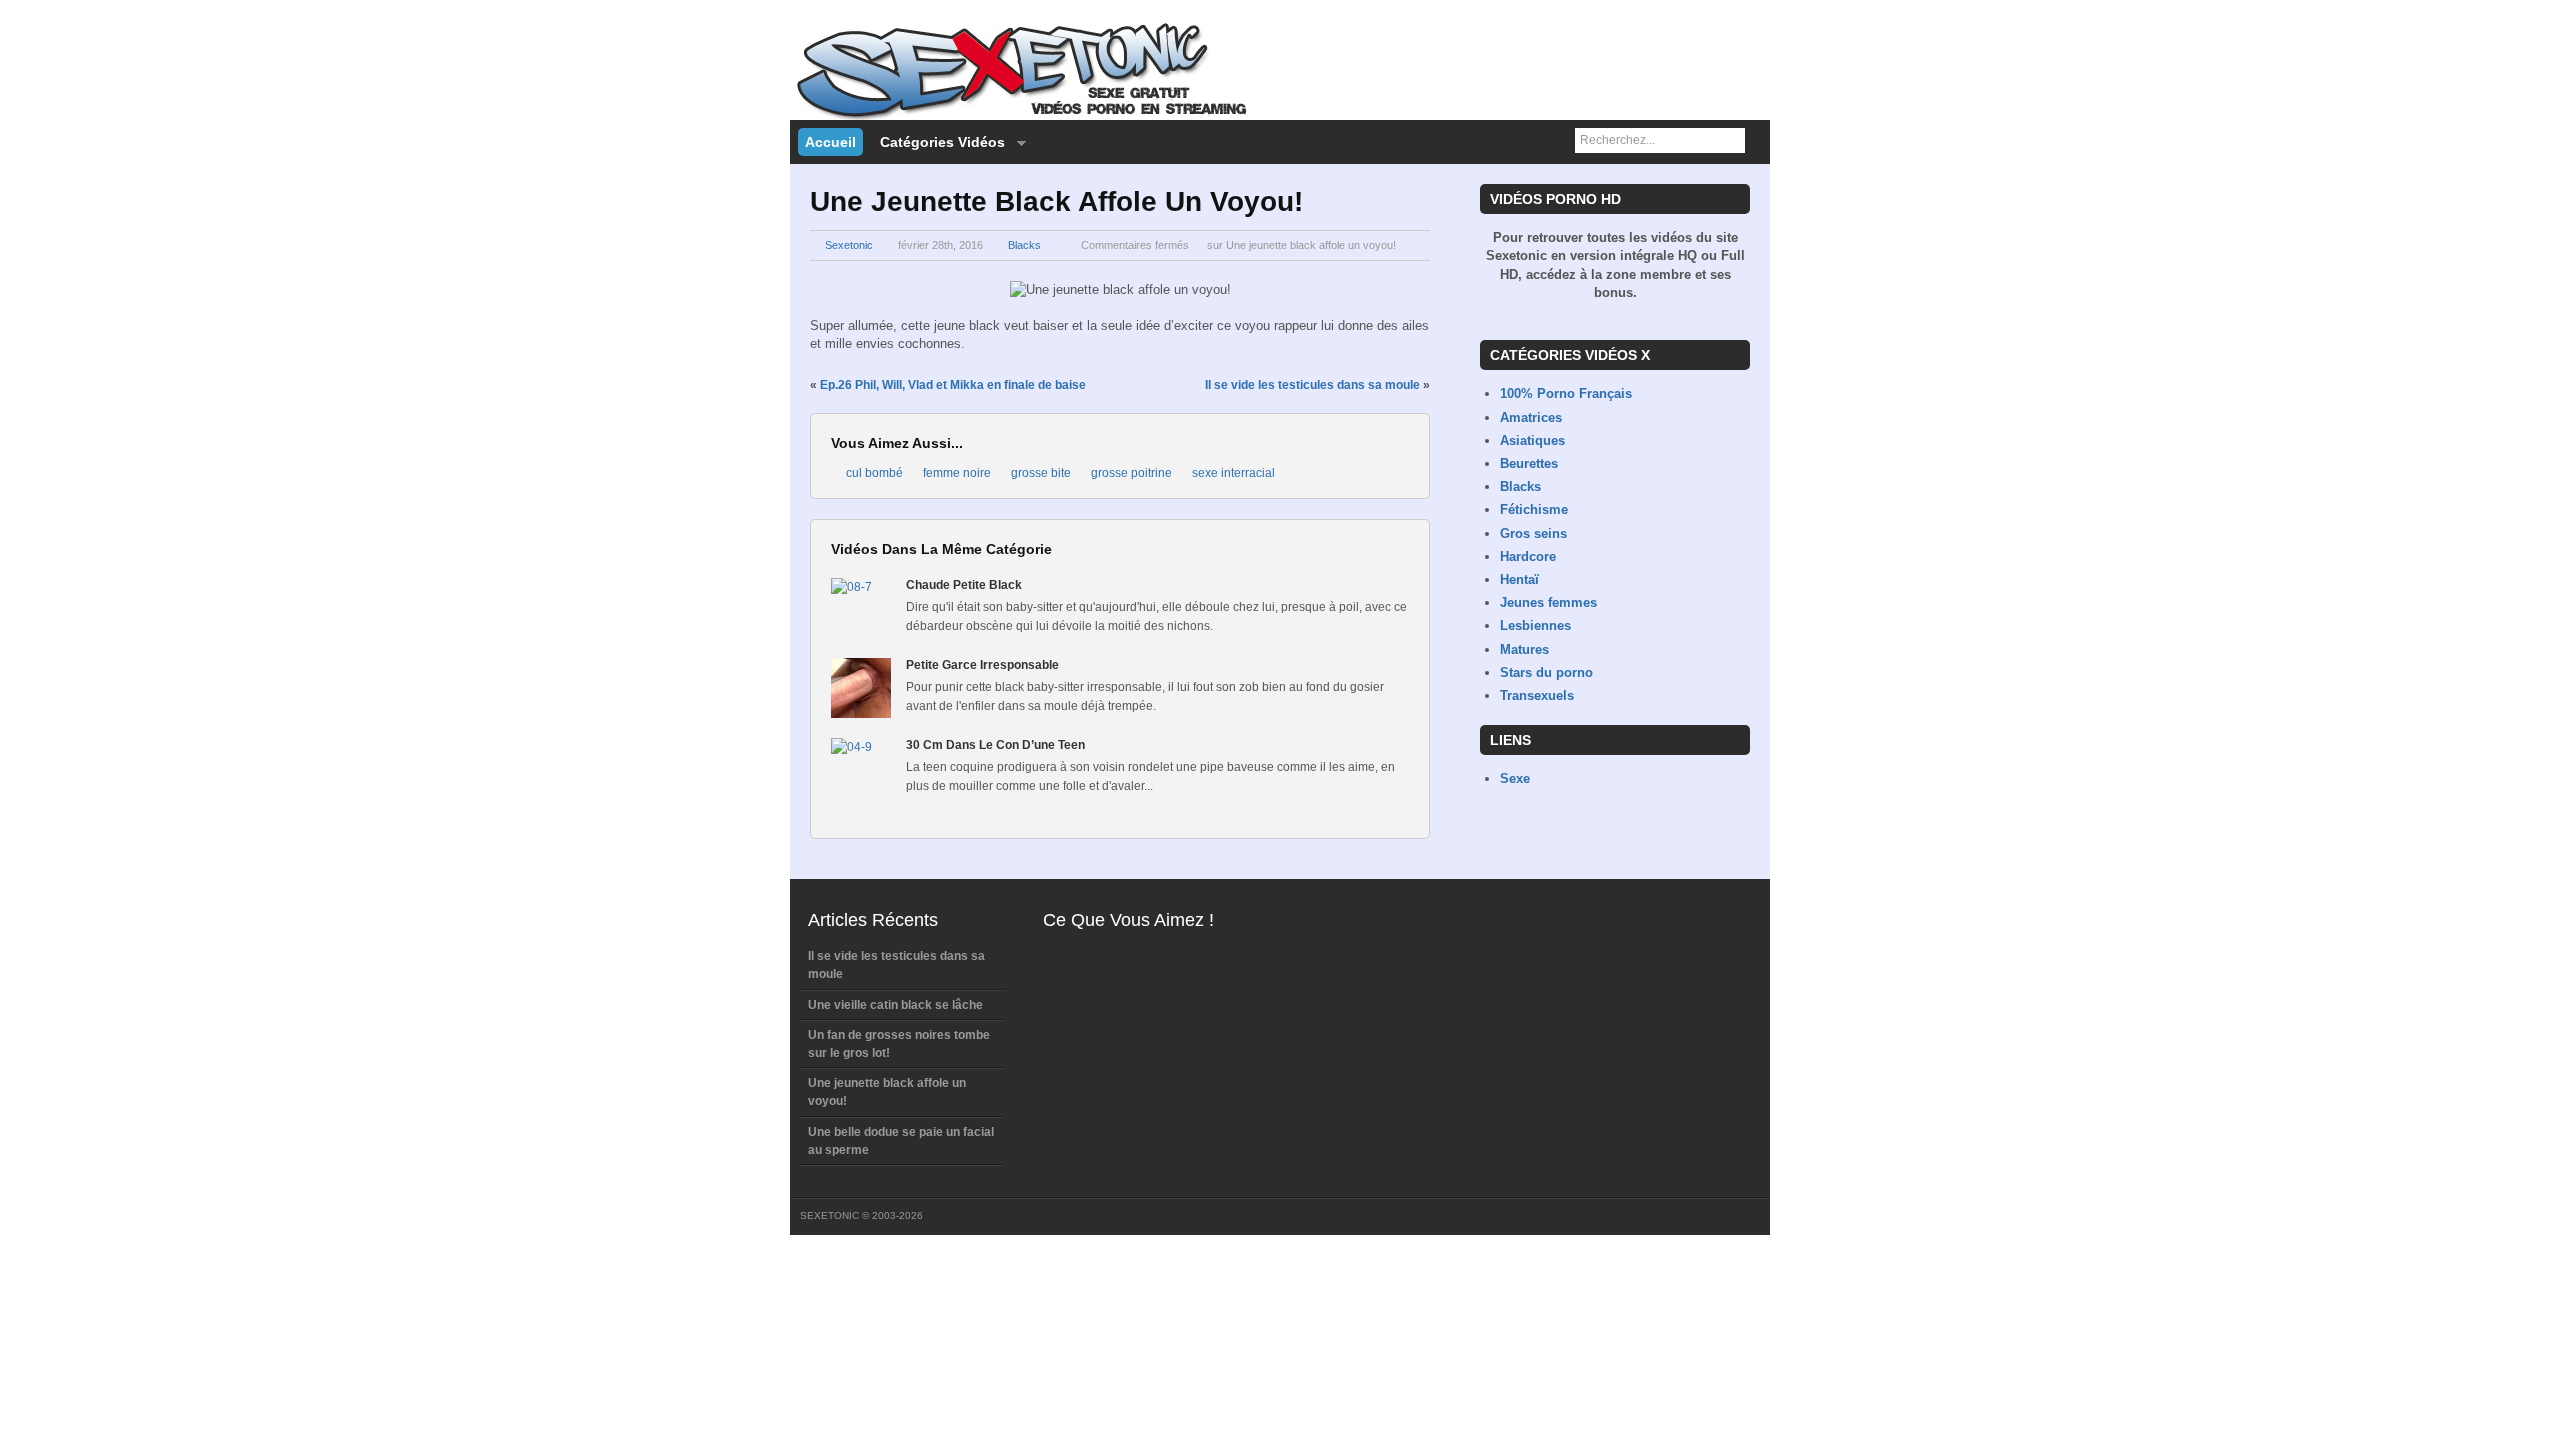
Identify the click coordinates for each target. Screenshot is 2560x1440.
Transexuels (1537, 695)
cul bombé (874, 473)
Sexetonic (849, 245)
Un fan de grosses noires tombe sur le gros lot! (899, 1044)
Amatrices (1531, 417)
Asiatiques (1532, 440)
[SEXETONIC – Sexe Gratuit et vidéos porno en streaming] (1020, 115)
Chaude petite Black (964, 585)
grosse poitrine (1131, 473)
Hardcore (1528, 556)
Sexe (1515, 778)
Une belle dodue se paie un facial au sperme (901, 1141)
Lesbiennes (1535, 625)
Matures (1524, 649)
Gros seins (1533, 533)
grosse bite (1041, 473)
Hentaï (1519, 579)
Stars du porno (1546, 672)
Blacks (1024, 245)
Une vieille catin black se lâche (895, 1005)
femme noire (957, 473)
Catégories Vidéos (939, 143)
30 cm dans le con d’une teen (995, 745)
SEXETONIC (829, 1215)
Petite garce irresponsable (982, 665)
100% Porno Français (1566, 393)
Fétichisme (1534, 509)
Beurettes (1529, 463)
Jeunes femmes (1548, 602)
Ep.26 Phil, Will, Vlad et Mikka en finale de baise (953, 385)
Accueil (830, 142)
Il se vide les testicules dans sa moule (1312, 385)
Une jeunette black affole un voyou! (887, 1092)
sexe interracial (1233, 473)
